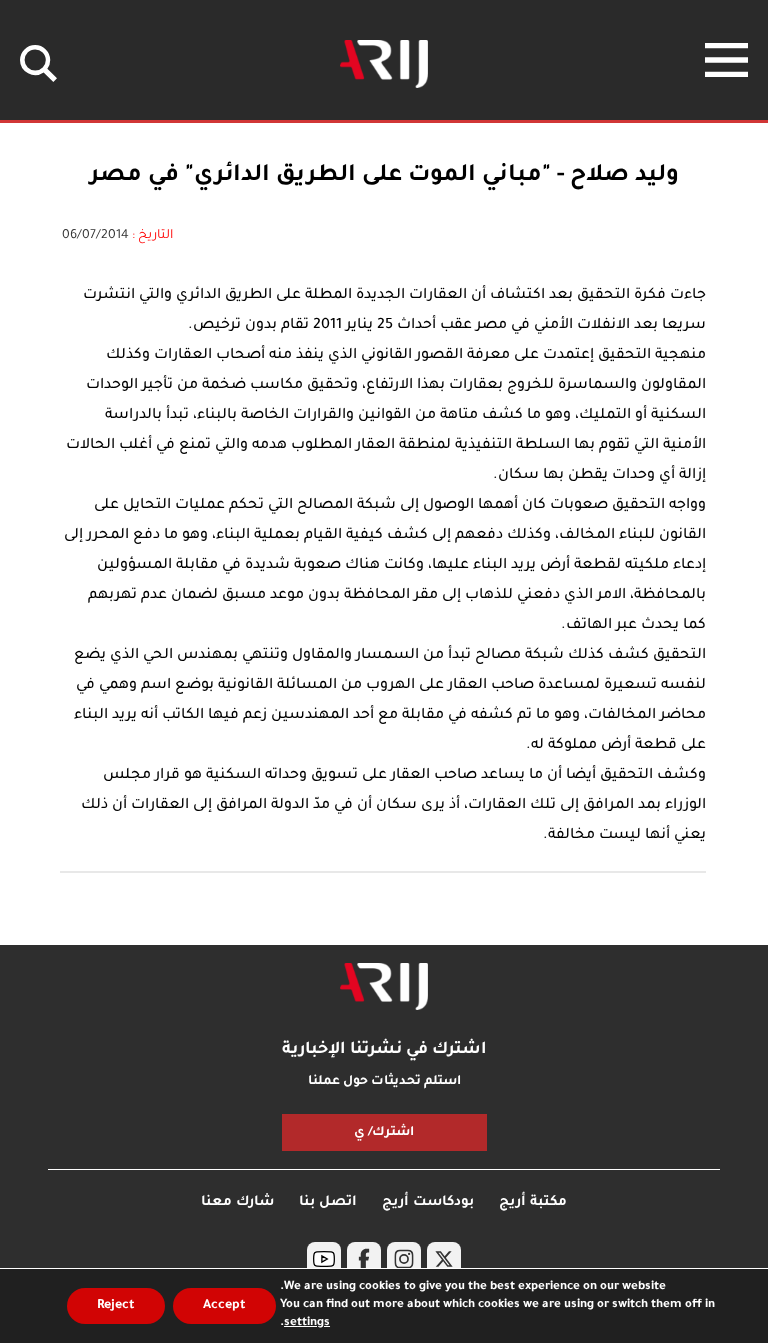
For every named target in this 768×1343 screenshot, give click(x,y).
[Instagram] (404, 1259)
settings (307, 1323)
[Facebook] (364, 1259)
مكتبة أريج (533, 1202)
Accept (224, 1306)
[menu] (726, 60)
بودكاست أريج (428, 1202)
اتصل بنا (328, 1202)
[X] (444, 1259)
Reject (116, 1306)
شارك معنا (237, 1202)
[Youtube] (324, 1259)
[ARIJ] (384, 987)
